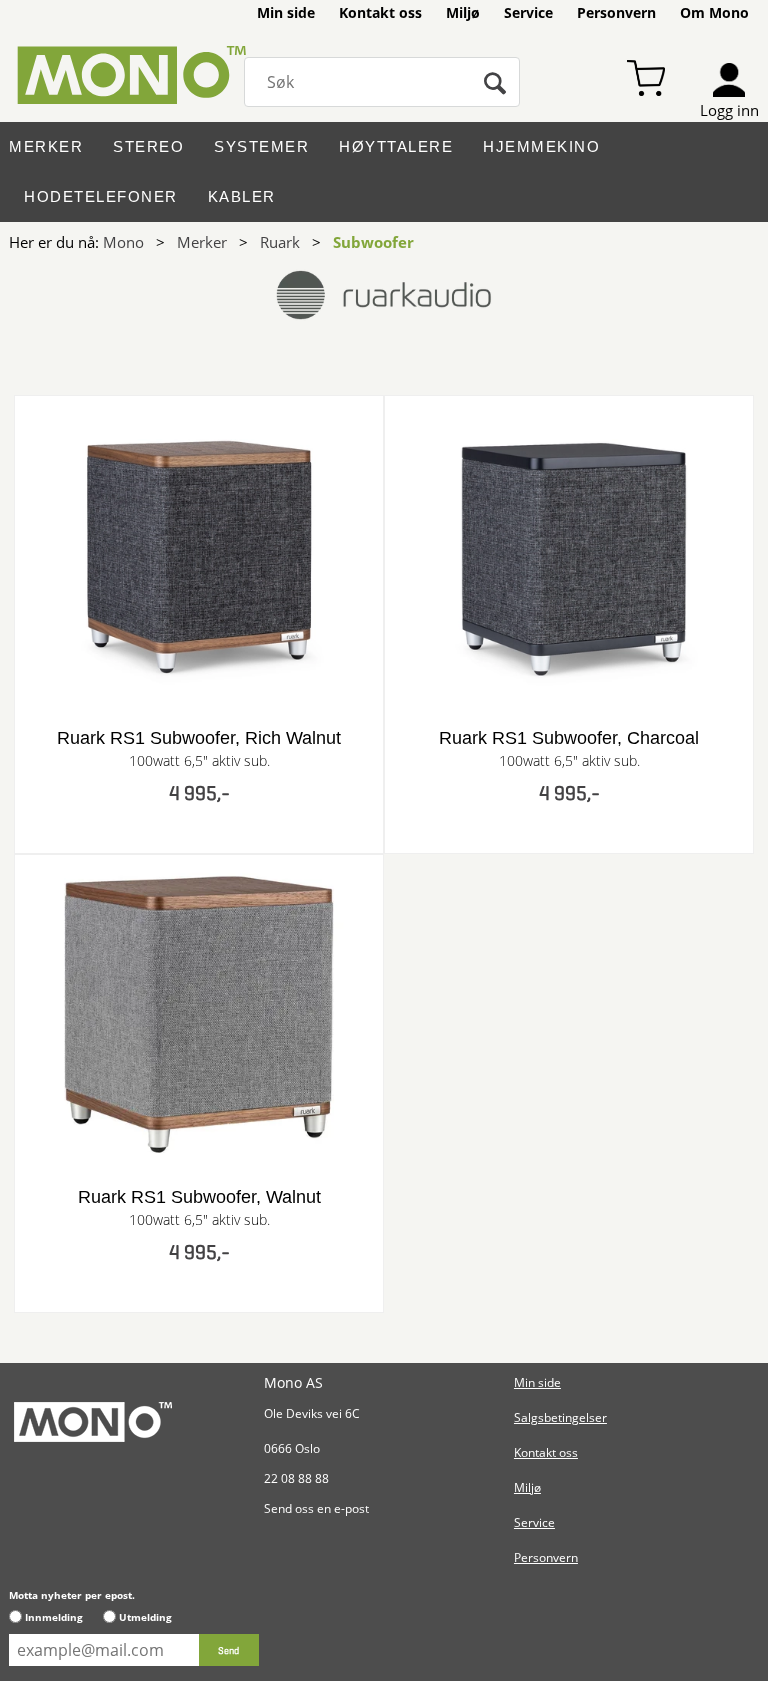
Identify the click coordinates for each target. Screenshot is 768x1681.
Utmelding (145, 1617)
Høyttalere (396, 146)
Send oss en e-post (316, 1508)
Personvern (616, 12)
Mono (123, 242)
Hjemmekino (541, 146)
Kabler (242, 196)
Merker (46, 146)
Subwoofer (373, 242)
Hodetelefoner (101, 196)
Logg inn (729, 110)
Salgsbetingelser (560, 1417)
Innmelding (54, 1617)
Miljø (463, 12)
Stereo (148, 146)
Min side (286, 12)
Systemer (261, 146)
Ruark (280, 242)
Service (528, 12)
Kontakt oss (380, 12)
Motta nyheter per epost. (72, 1595)
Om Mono (714, 12)
